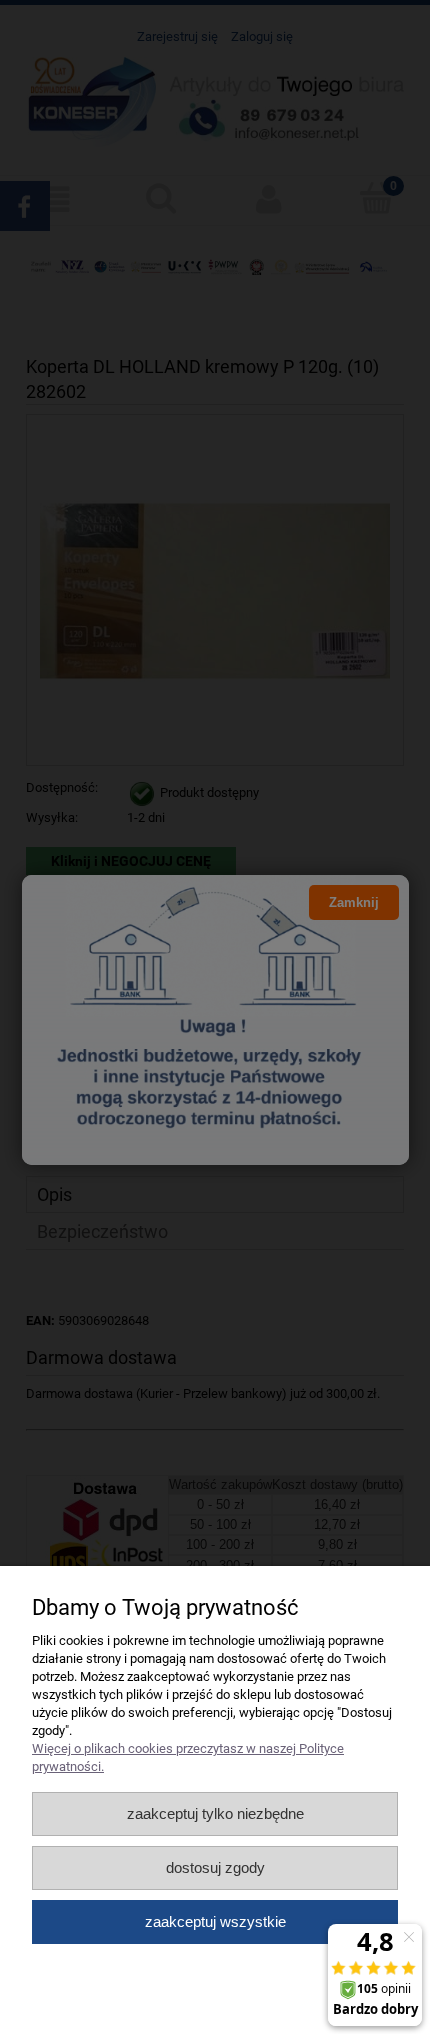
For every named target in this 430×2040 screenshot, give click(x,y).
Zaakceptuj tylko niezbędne (215, 1813)
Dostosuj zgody (215, 1867)
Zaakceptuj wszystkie (215, 1921)
